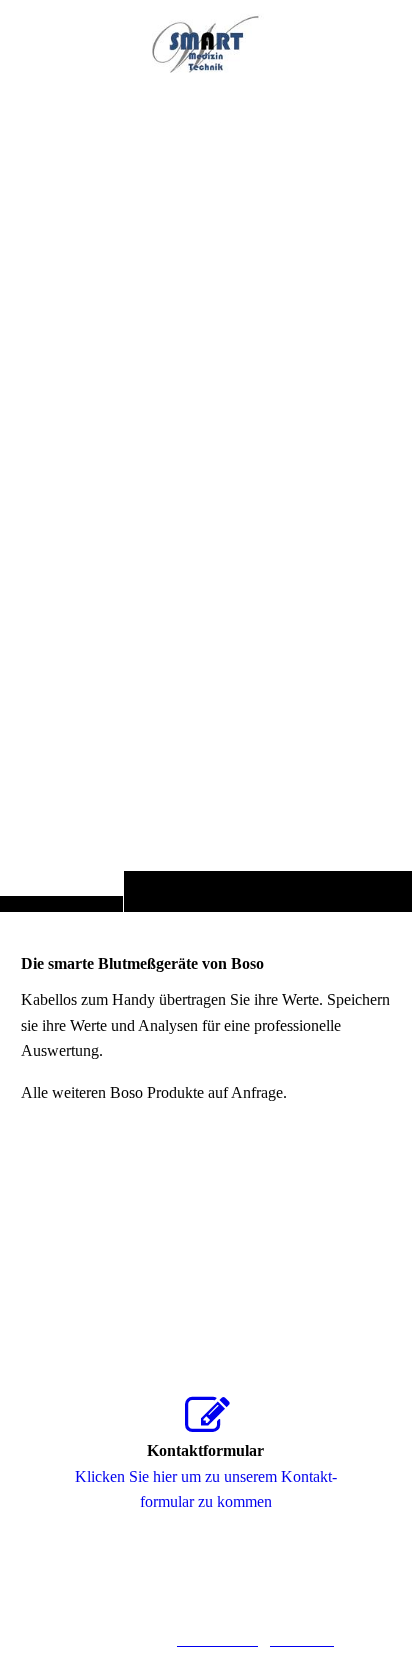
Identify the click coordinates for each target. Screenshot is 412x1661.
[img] (206, 495)
